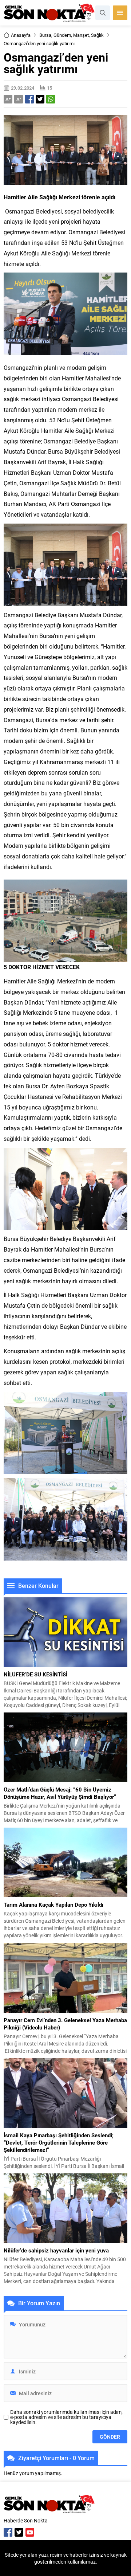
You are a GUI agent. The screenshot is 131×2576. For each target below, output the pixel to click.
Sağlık (97, 35)
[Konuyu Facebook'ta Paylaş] (29, 99)
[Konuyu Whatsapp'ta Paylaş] (51, 99)
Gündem (62, 35)
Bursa (45, 35)
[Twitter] (19, 2532)
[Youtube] (30, 2532)
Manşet (81, 35)
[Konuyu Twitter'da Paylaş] (40, 99)
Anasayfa (21, 35)
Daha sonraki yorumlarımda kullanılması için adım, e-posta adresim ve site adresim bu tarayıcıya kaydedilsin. (66, 2417)
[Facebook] (8, 2532)
